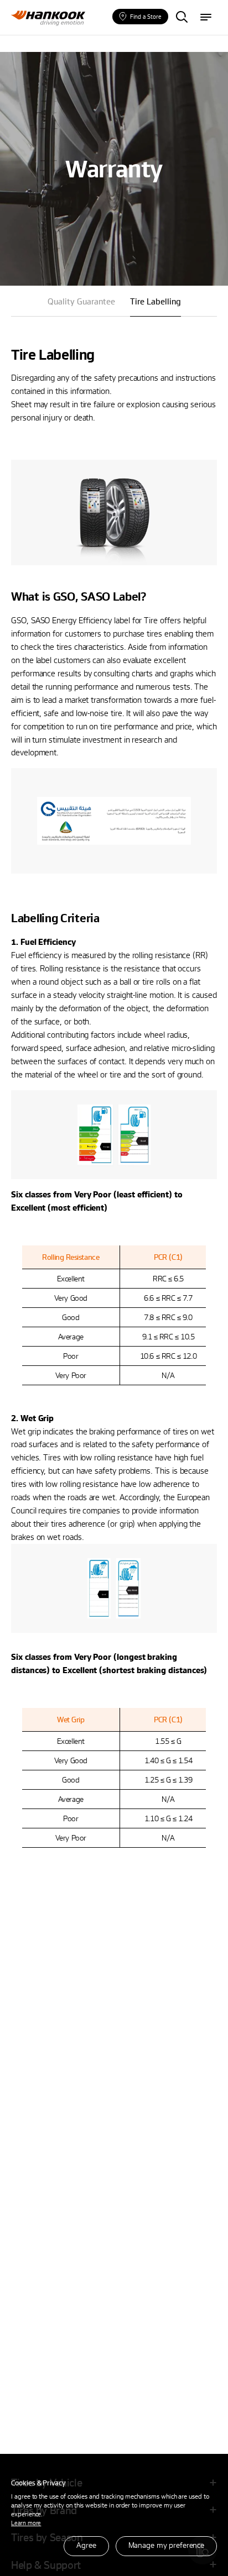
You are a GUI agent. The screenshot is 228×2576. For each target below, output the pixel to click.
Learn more (26, 2523)
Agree (86, 2545)
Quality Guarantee (81, 301)
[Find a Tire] (182, 18)
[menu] (206, 18)
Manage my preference (166, 2545)
